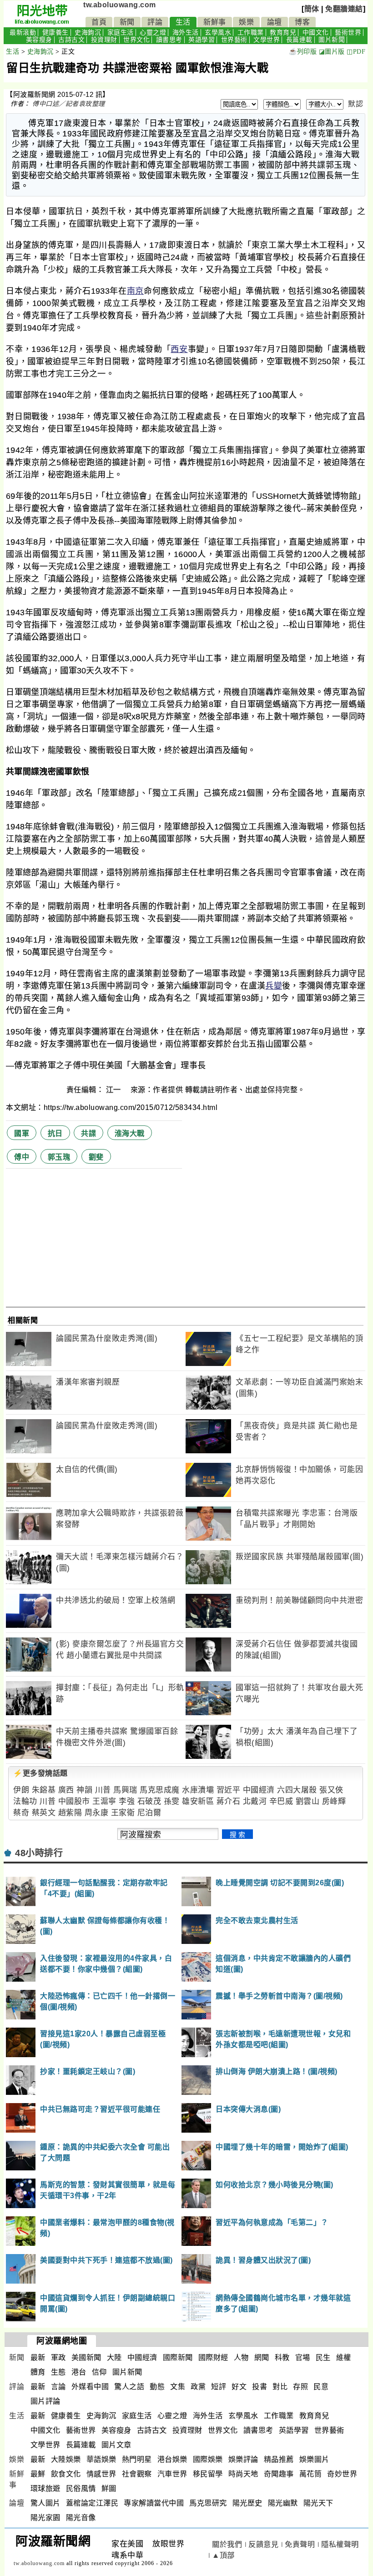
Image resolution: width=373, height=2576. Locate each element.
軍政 (58, 2358)
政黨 (198, 2387)
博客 (302, 22)
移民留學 (208, 2474)
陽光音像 (81, 2518)
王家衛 (123, 1813)
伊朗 (21, 1790)
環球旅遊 (45, 2488)
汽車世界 (172, 2474)
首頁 (99, 22)
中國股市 (74, 1801)
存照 (300, 2387)
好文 (239, 2387)
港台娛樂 (172, 2459)
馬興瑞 (125, 1790)
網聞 (262, 2358)
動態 (157, 2387)
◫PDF (356, 52)
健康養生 (55, 33)
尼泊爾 (149, 1813)
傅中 (22, 1157)
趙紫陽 (70, 1813)
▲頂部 (223, 2555)
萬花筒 (311, 2474)
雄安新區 (198, 1801)
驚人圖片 (45, 2503)
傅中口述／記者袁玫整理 (69, 104)
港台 (79, 2372)
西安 (179, 349)
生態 (58, 2372)
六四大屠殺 (297, 1790)
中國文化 (316, 33)
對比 (280, 2387)
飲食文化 (66, 2474)
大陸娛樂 (66, 2459)
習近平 (229, 1790)
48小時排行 (39, 1853)
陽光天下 (318, 2503)
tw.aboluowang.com (120, 5)
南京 (135, 291)
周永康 (97, 1813)
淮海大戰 (130, 1133)
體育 (38, 2372)
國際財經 (213, 2358)
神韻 (84, 1790)
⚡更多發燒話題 (40, 1773)
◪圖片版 (332, 52)
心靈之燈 (153, 33)
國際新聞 (178, 2358)
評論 (155, 22)
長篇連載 (299, 40)
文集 (178, 2387)
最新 (38, 2358)
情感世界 (101, 2474)
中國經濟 (259, 1790)
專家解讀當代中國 (154, 2503)
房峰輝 (334, 1801)
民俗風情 (81, 2488)
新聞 (127, 22)
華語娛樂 (101, 2459)
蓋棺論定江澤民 (92, 2503)
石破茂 (149, 1801)
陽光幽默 (283, 2503)
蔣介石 (229, 1801)
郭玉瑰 (59, 1157)
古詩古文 (71, 40)
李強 (127, 1801)
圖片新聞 (332, 40)
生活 (183, 22)
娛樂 (246, 22)
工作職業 (251, 33)
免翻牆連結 (344, 9)
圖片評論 (45, 2401)
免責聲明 (300, 2544)
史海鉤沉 (88, 33)
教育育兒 (283, 33)
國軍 (22, 1133)
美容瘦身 (39, 40)
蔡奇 (21, 1813)
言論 (58, 2387)
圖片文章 (116, 2445)
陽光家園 (45, 2518)
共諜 (88, 1133)
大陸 (114, 2358)
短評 (219, 2387)
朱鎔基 (44, 1790)
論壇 (275, 22)
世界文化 (136, 40)
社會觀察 (137, 2474)
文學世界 (267, 40)
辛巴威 (281, 1801)
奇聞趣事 (279, 2474)
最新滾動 (23, 33)
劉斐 (96, 1157)
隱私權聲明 (340, 2544)
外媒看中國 (90, 2387)
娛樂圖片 (314, 2459)
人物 (241, 2358)
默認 (355, 104)
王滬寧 (104, 1801)
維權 (344, 2358)
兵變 (274, 986)
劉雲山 (308, 1801)
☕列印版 (303, 52)
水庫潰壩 (198, 1790)
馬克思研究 (208, 2503)
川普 (103, 1790)
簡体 (312, 9)
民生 (323, 2358)
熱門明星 (137, 2459)
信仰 (99, 2372)
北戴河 (255, 1801)
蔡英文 (44, 1813)
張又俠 (331, 1790)
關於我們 (227, 2544)
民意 (321, 2387)
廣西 (66, 1790)
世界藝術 (234, 40)
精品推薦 (279, 2459)
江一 (115, 1090)
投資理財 (104, 40)
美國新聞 (86, 2358)
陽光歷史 (247, 2503)
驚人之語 (129, 2387)
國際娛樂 (208, 2459)
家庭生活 (121, 33)
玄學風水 (218, 33)
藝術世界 (348, 33)
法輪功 (25, 1801)
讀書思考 (169, 40)
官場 (303, 2358)
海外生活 (186, 33)
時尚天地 (243, 2474)
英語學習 (202, 40)
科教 (282, 2358)
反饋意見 (263, 2544)
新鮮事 (215, 22)
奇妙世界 (342, 2474)
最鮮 (38, 2474)
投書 (260, 2387)
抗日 (55, 1133)
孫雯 (172, 1801)
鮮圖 (109, 2488)
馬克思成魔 (160, 1790)
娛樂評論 (243, 2459)
